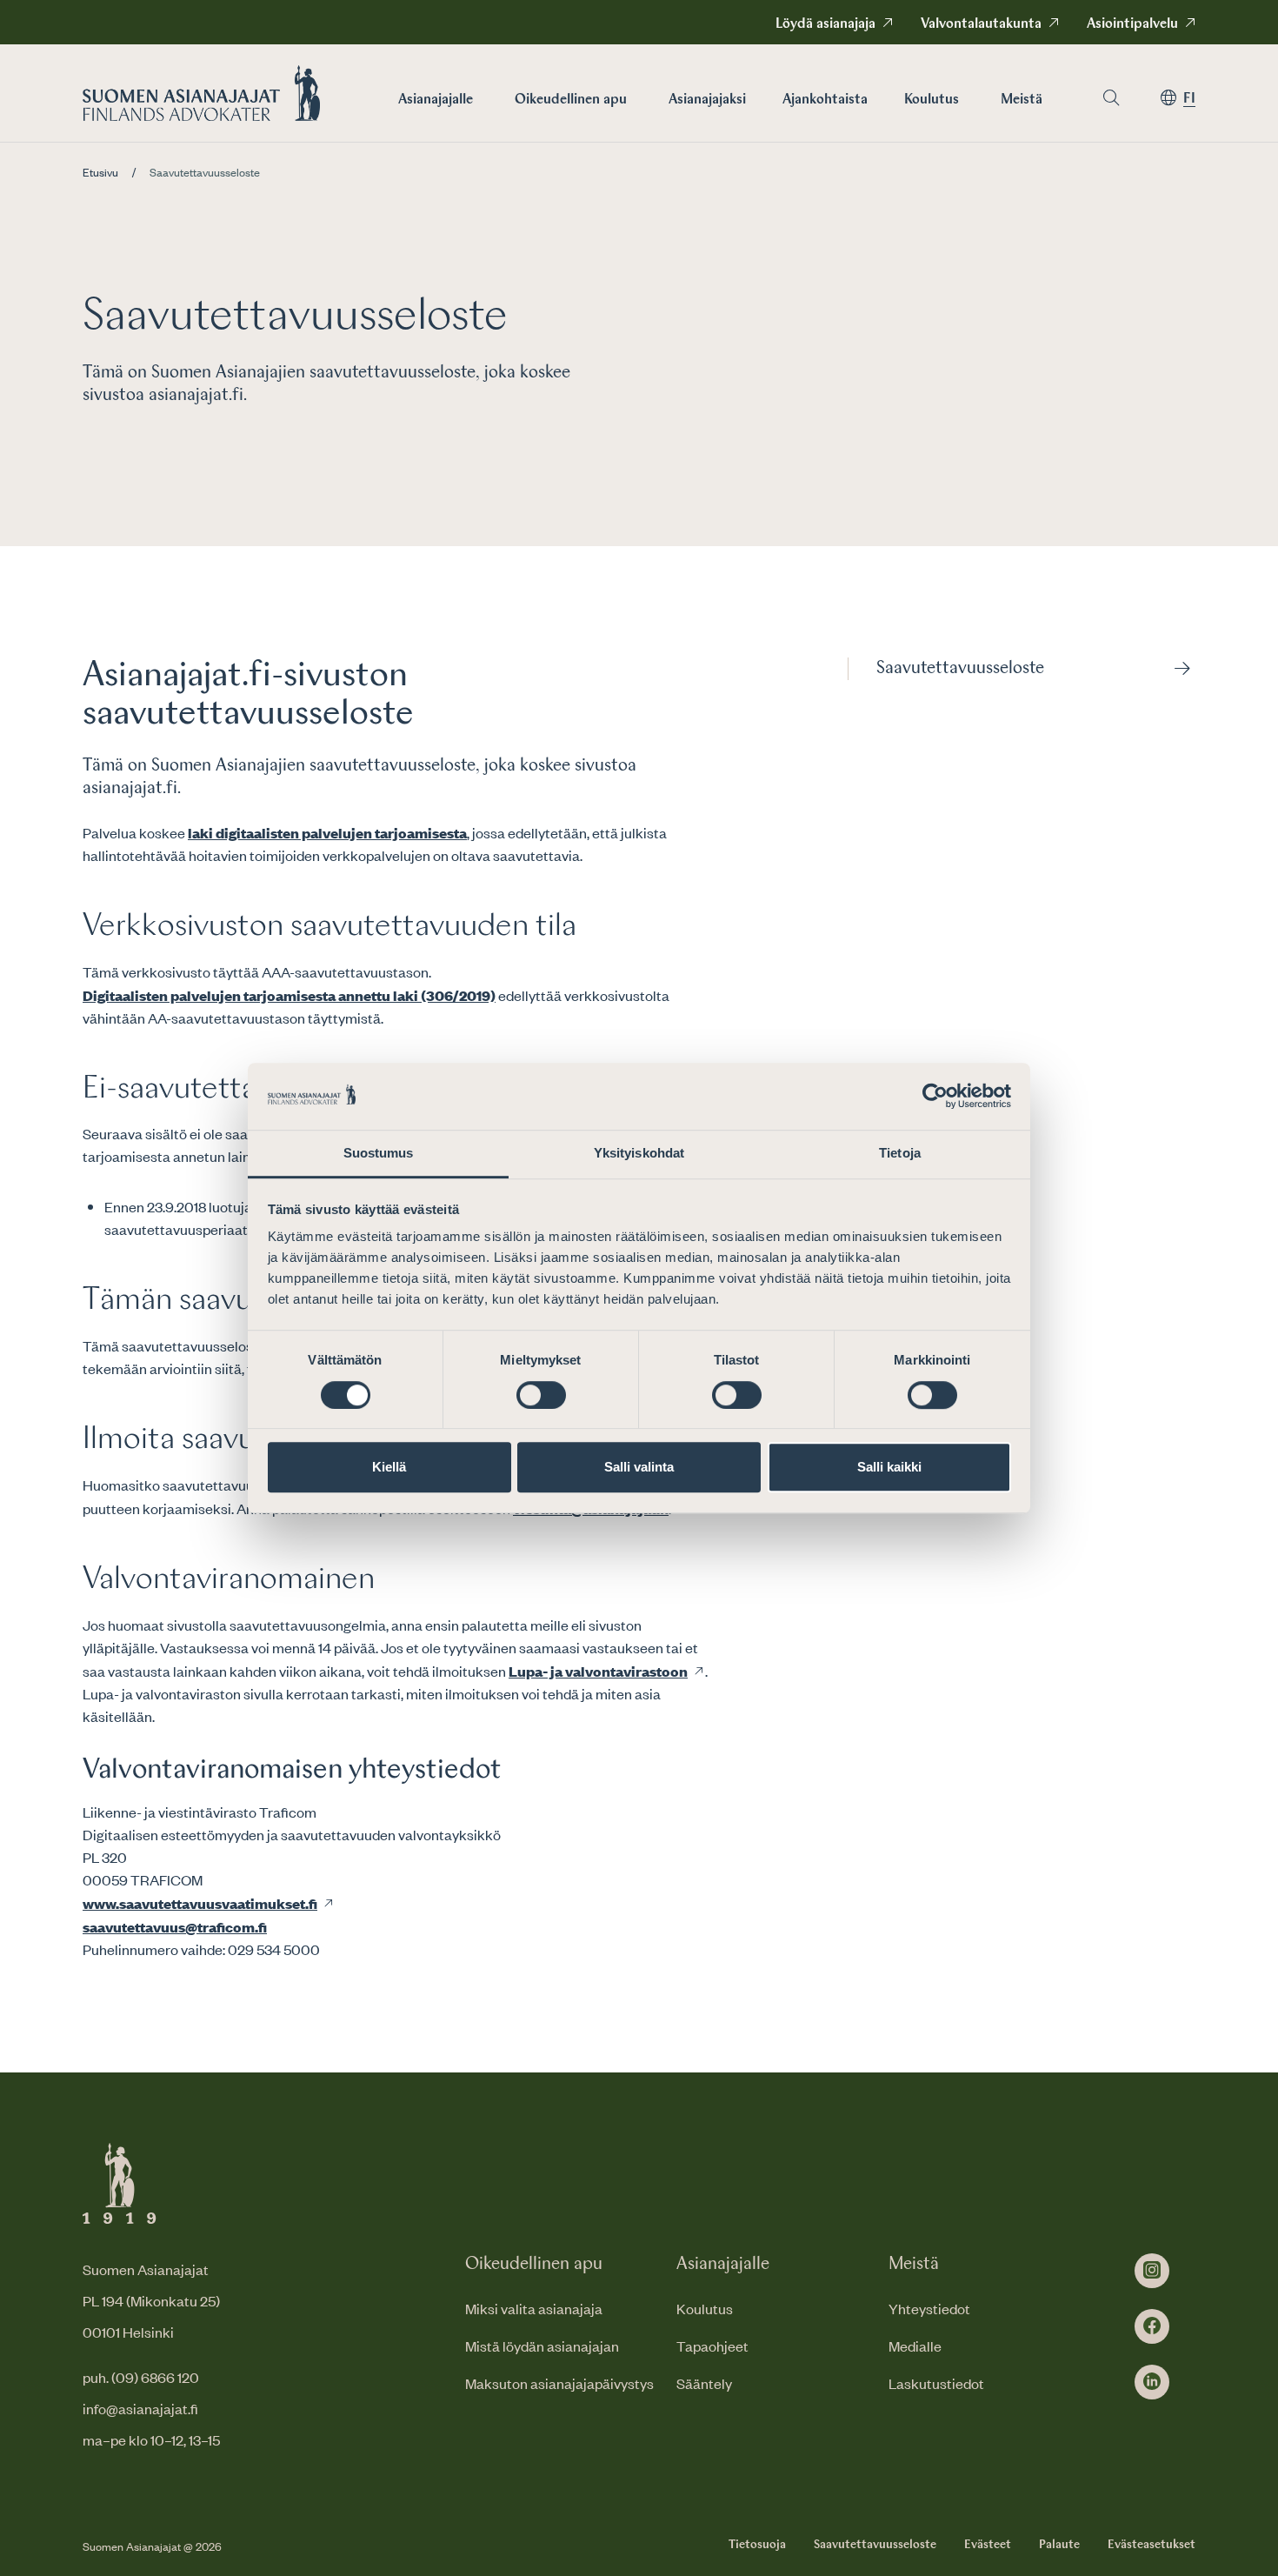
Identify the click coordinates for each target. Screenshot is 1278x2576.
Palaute (1059, 2545)
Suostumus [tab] (379, 1153)
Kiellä (389, 1467)
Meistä (1022, 100)
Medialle (915, 2346)
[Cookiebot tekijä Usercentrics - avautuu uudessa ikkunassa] (935, 1097)
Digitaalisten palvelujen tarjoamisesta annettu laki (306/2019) (289, 995)
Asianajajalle (436, 100)
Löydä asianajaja (825, 24)
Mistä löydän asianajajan (542, 2346)
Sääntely (704, 2383)
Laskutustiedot (936, 2383)
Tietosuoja (757, 2545)
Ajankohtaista (825, 100)
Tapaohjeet (712, 2346)
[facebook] (1152, 2326)
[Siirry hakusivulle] (1111, 98)
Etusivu (100, 172)
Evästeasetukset (1152, 2545)
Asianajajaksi (707, 100)
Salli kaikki (889, 1467)
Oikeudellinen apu (571, 100)
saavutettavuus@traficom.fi (175, 1926)
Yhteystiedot (929, 2308)
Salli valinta (639, 1467)
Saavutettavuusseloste (960, 669)
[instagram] (1152, 2271)
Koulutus (932, 100)
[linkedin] (1152, 2382)
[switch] (541, 1395)
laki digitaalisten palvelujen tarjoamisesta (327, 832)
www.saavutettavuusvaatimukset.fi (200, 1903)
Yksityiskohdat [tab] (639, 1153)
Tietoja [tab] (900, 1153)
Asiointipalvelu (1132, 24)
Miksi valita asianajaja (534, 2308)
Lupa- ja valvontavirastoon (598, 1671)
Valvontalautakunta (981, 24)
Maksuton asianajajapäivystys (559, 2383)
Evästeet (988, 2545)
